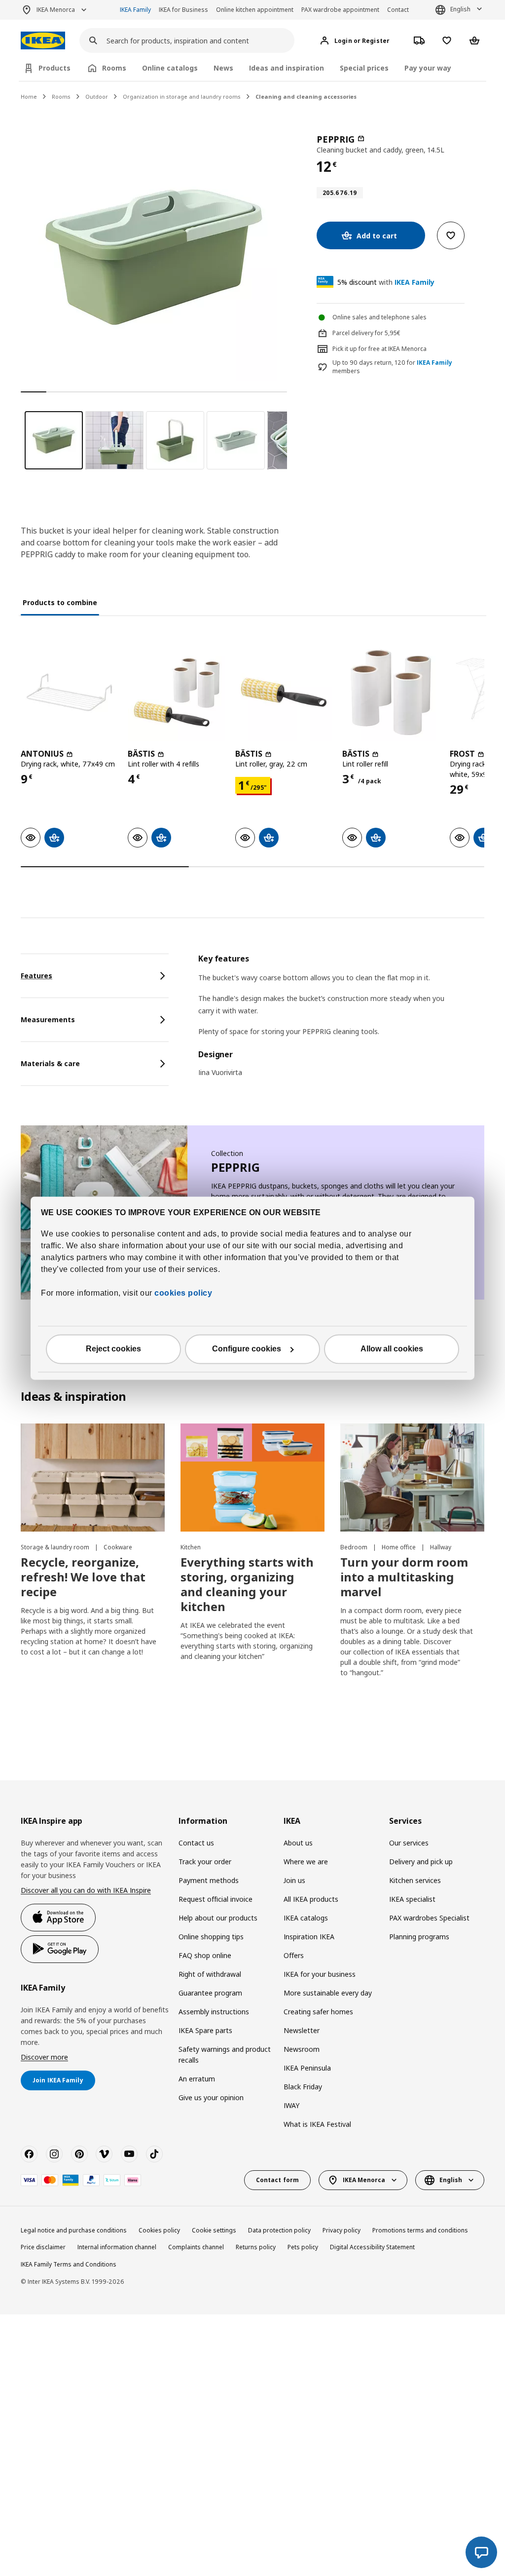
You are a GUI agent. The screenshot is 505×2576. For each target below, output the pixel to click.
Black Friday (303, 2087)
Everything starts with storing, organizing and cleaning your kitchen (247, 1584)
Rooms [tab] (114, 68)
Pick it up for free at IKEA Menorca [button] (379, 349)
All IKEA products (311, 1899)
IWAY (291, 2105)
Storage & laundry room (56, 1547)
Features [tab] (36, 976)
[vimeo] (104, 2154)
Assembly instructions (214, 2012)
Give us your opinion (211, 2097)
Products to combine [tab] (60, 602)
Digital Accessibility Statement (372, 2247)
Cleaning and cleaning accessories (306, 96)
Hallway (441, 1547)
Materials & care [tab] (50, 1063)
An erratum (197, 2079)
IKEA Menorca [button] (56, 10)
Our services (409, 1843)
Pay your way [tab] (428, 68)
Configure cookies (247, 1349)
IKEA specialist (412, 1899)
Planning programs (419, 1937)
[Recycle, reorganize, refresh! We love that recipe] (93, 1478)
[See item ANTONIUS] (69, 692)
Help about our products (218, 1918)
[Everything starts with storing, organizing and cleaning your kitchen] (252, 1478)
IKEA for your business (320, 1974)
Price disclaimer (43, 2247)
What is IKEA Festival (317, 2124)
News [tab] (223, 68)
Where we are (306, 1862)
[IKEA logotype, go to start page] (43, 41)
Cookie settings (214, 2230)
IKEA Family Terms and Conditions (69, 2264)
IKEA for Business (183, 10)
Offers (294, 1955)
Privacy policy (342, 2230)
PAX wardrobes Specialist (429, 1918)
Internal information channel (117, 2247)
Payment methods (209, 1880)
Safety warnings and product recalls (225, 2055)
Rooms (61, 96)
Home (29, 96)
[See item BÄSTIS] (176, 692)
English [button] (460, 9)
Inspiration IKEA (309, 1937)
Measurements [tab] (48, 1019)
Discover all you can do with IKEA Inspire (86, 1890)
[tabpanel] (341, 1022)
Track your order (205, 1862)
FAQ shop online (205, 1955)
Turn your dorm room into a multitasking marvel (404, 1577)
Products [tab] (54, 68)
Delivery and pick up (421, 1862)
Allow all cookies (392, 1349)
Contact (398, 10)
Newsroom (302, 2049)
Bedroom (355, 1547)
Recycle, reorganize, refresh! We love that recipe (83, 1577)
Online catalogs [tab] (170, 68)
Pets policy (303, 2247)
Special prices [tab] (364, 68)
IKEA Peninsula (307, 2068)
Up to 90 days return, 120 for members (392, 367)
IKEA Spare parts (205, 2030)
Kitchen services (415, 1880)
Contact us (196, 1843)
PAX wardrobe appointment (340, 10)
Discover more (44, 2057)
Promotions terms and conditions (420, 2230)
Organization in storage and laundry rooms (182, 96)
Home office (399, 1547)
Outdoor (97, 96)
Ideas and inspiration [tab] (287, 68)
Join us (294, 1880)
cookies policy (183, 1293)
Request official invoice (216, 1899)
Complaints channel (196, 2247)
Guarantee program (210, 1993)
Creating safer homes (318, 2012)
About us (298, 1843)
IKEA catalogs (306, 1918)
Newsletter (302, 2030)
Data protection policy (279, 2230)
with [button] (386, 282)
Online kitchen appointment (255, 10)
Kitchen (191, 1547)
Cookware (118, 1547)
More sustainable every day (328, 1993)
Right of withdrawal (210, 1974)
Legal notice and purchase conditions (74, 2230)
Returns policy (256, 2247)
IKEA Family (135, 10)
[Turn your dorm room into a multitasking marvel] (412, 1478)
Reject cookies (113, 1349)
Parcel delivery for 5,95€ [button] (366, 333)
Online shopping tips (211, 1937)
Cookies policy (159, 2230)
